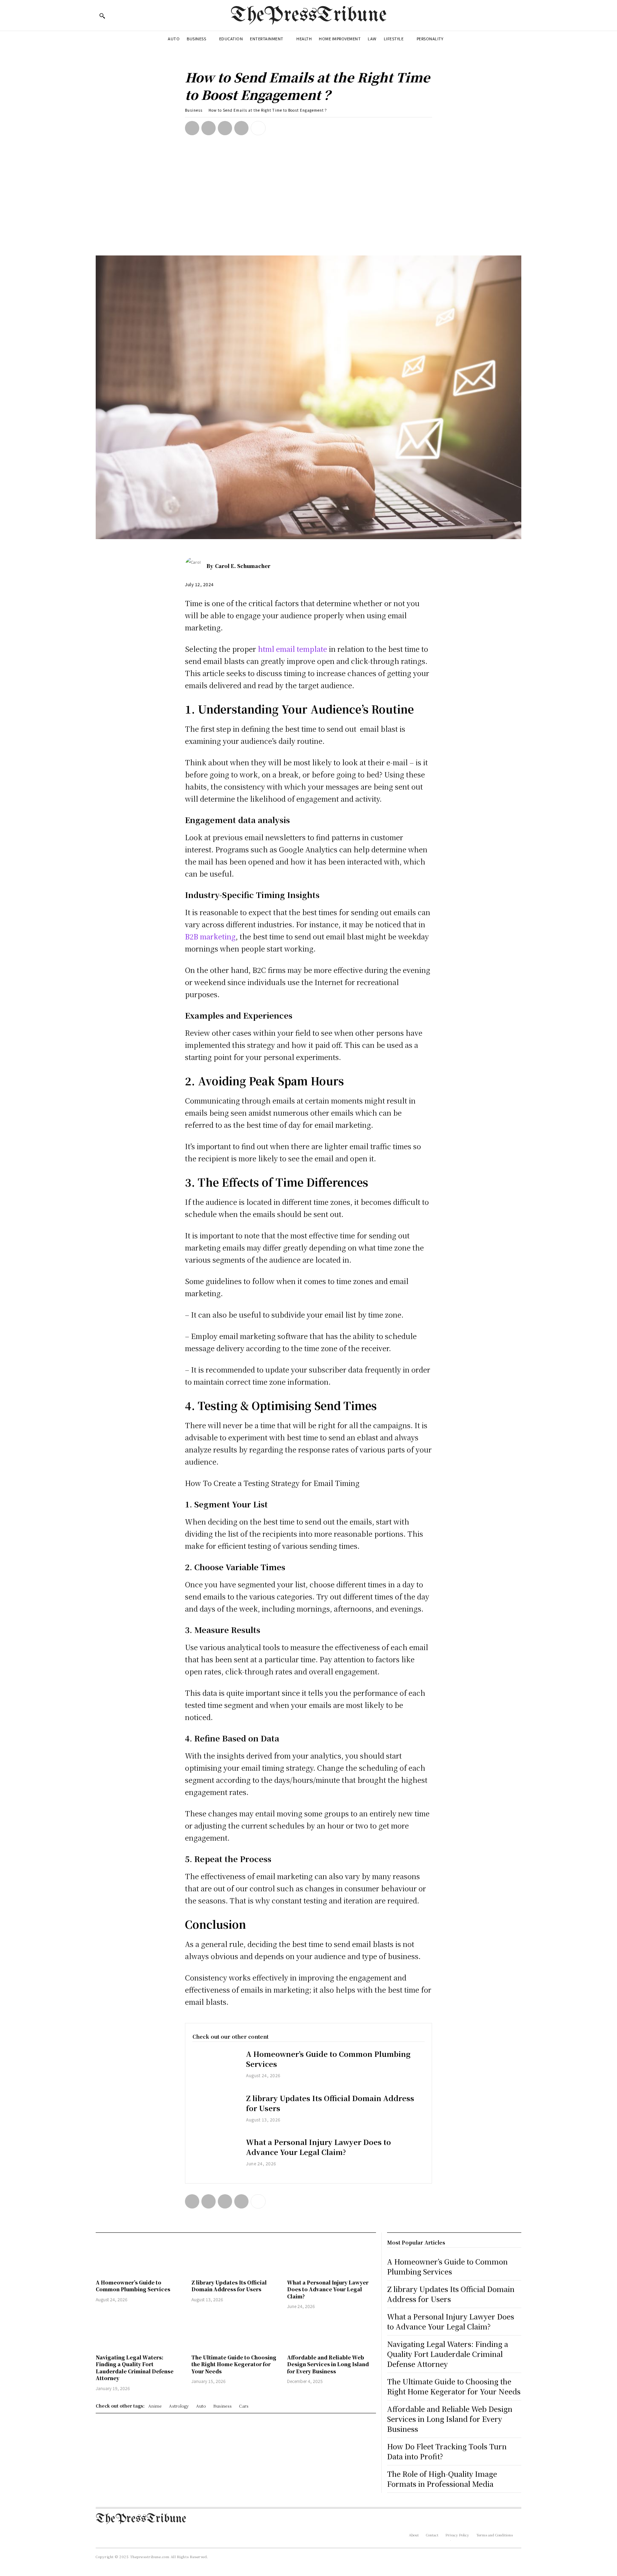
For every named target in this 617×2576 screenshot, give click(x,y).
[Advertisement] (308, 202)
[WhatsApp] (241, 128)
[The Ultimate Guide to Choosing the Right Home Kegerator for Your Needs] (236, 2332)
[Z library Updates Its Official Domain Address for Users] (216, 2112)
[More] (258, 128)
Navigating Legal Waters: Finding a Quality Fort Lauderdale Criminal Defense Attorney (135, 2368)
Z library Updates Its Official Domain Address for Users (330, 2103)
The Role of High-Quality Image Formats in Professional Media (442, 2479)
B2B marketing (210, 936)
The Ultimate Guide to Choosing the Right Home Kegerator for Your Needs (234, 2364)
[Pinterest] (225, 128)
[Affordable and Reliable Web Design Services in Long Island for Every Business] (331, 2332)
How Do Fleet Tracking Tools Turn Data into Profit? (447, 2451)
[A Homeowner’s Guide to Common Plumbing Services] (216, 2068)
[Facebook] (192, 128)
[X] (209, 128)
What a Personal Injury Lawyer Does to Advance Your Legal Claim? (318, 2147)
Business (194, 110)
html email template (292, 649)
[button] (102, 16)
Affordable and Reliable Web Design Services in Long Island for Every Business (328, 2364)
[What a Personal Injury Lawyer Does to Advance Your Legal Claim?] (216, 2156)
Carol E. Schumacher (243, 566)
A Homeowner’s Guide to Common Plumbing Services (328, 2059)
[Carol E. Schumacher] (196, 566)
